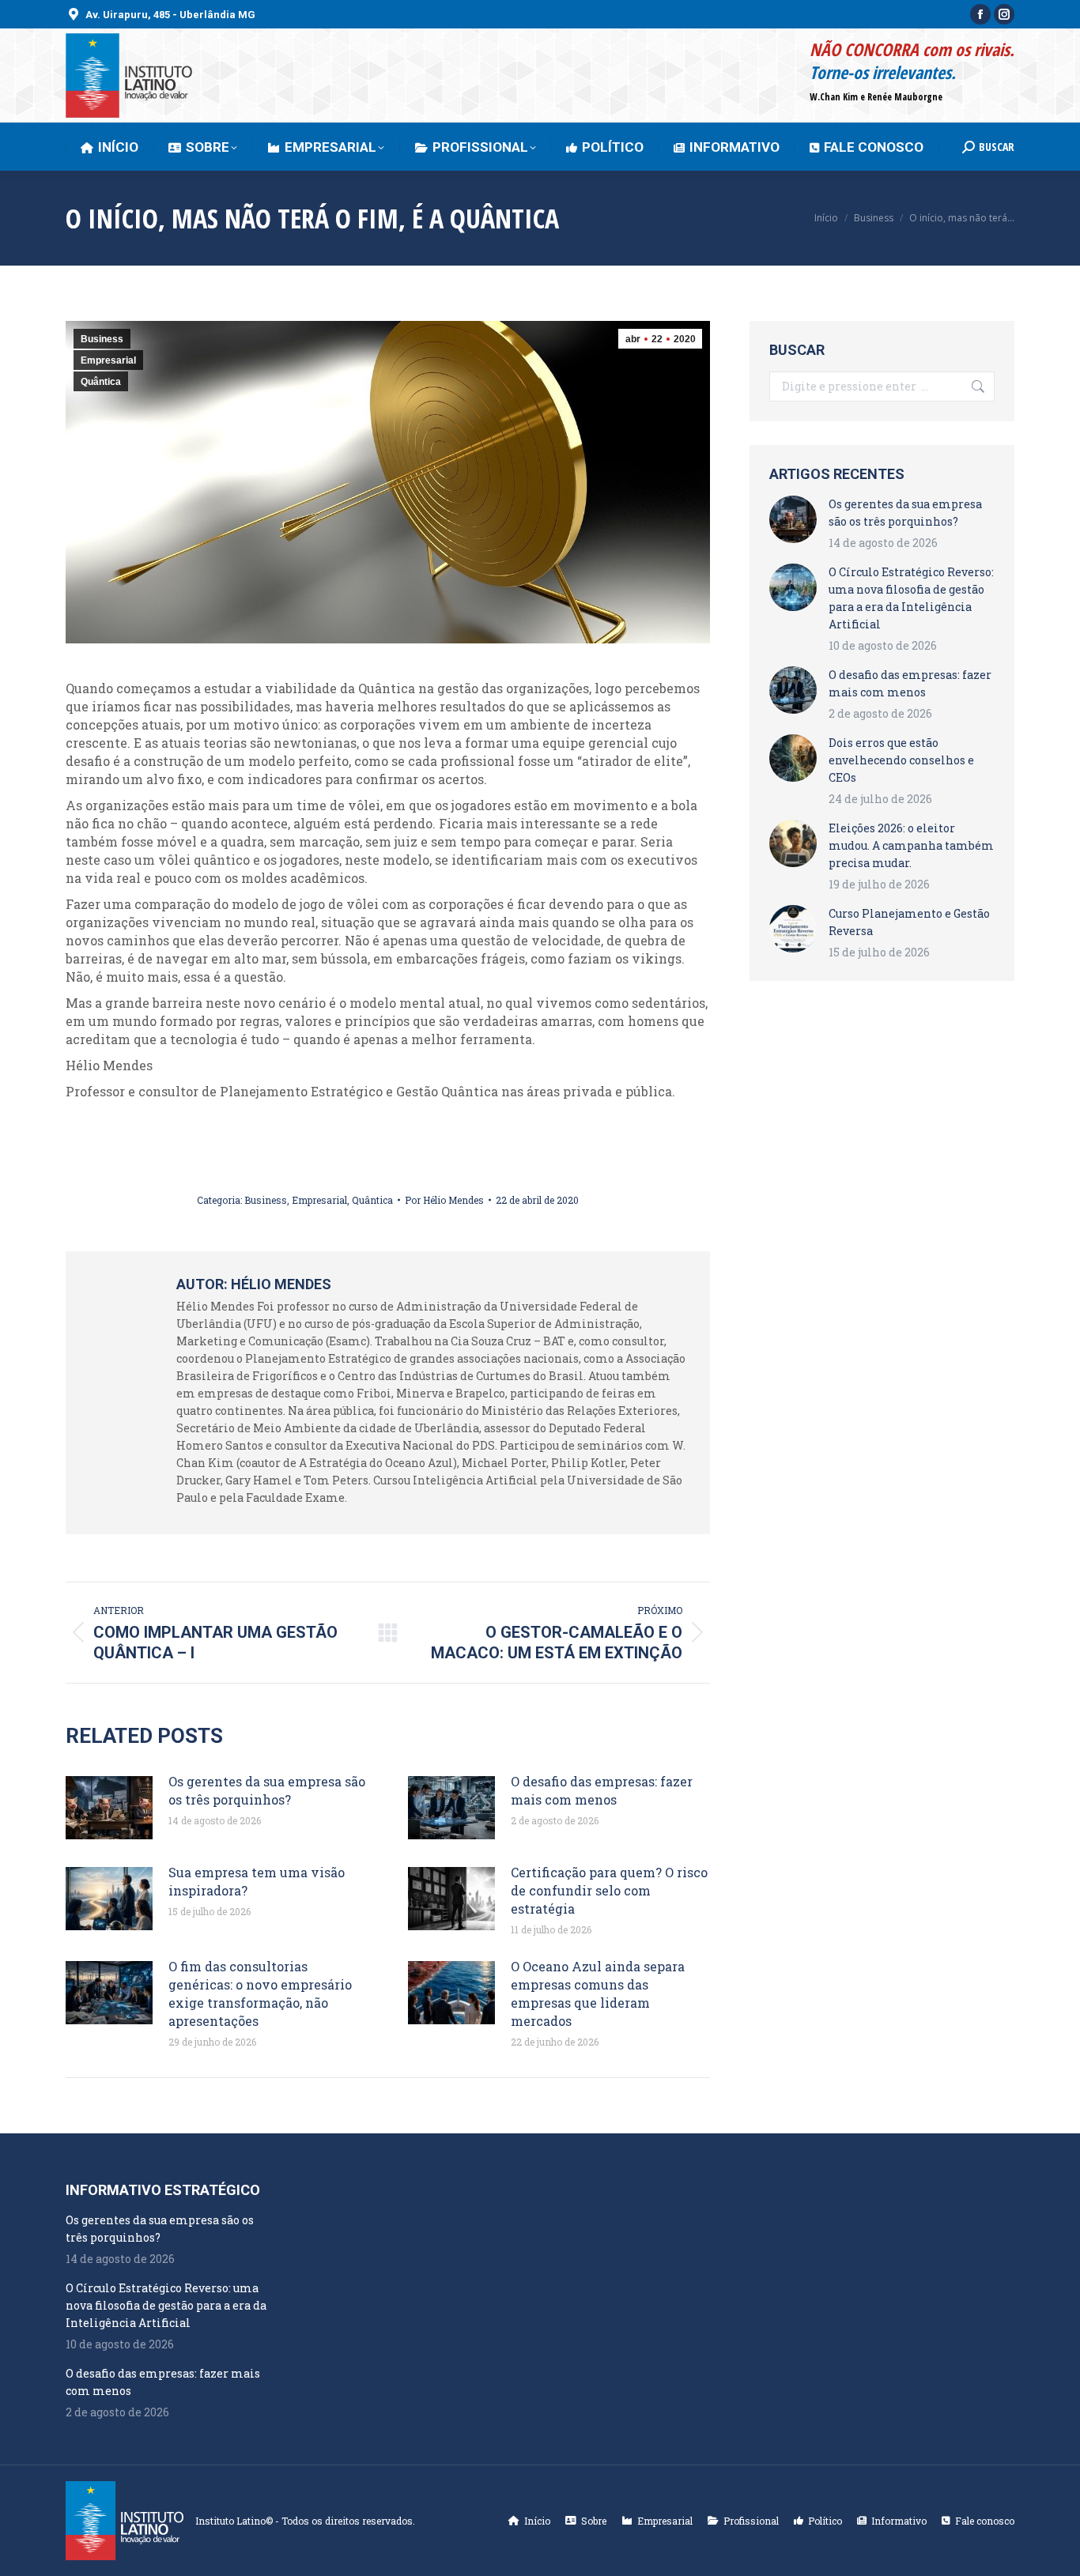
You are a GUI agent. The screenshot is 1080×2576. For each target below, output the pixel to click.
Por (444, 1200)
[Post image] (109, 1808)
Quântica (101, 382)
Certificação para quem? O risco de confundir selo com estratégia (609, 1890)
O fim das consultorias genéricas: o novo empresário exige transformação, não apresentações (260, 1993)
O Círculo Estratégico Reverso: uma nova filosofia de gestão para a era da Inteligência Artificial (911, 598)
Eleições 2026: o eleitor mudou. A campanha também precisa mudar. (911, 845)
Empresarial (108, 360)
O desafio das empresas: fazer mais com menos (602, 1790)
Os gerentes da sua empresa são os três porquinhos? (267, 1790)
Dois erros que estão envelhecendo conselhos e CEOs (901, 760)
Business (102, 339)
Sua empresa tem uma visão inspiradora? (257, 1881)
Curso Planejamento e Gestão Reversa (909, 922)
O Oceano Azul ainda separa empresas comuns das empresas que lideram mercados (598, 1993)
